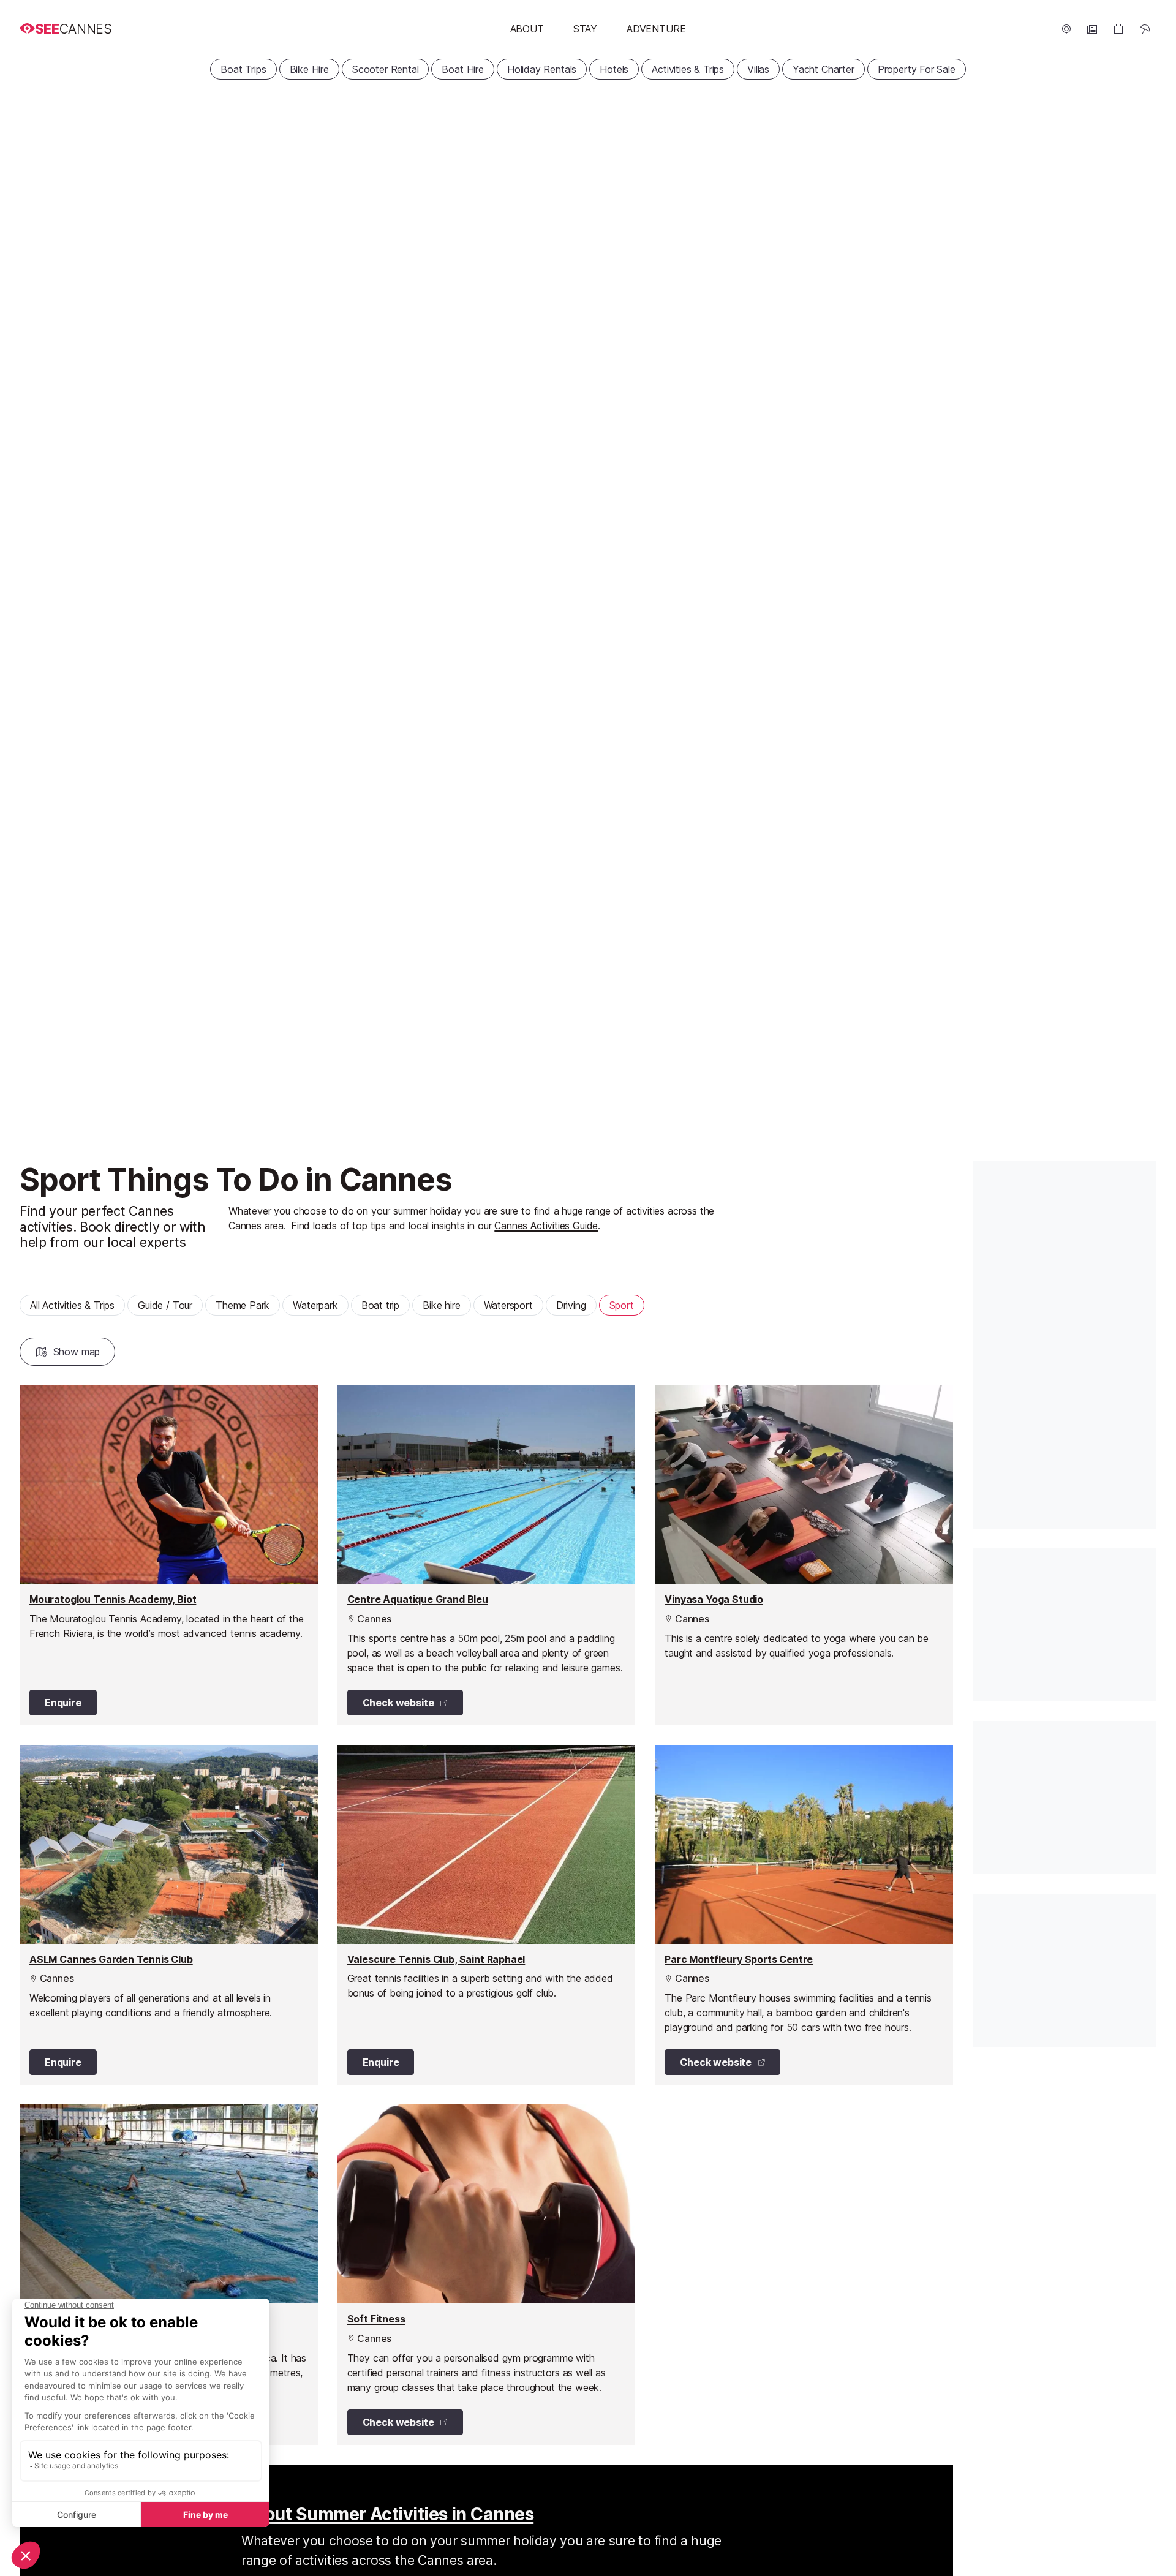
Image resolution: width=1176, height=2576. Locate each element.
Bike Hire (309, 69)
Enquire (63, 1703)
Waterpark (315, 1305)
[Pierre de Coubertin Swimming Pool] (169, 2274)
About (527, 29)
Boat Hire (462, 69)
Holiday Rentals (542, 69)
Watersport (508, 1305)
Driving (571, 1305)
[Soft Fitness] (487, 2274)
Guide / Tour (165, 1305)
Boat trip (380, 1305)
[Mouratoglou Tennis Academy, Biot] (169, 1555)
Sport (622, 1305)
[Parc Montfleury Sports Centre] (804, 1915)
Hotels (614, 69)
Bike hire (441, 1305)
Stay (585, 29)
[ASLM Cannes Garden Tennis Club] (169, 1915)
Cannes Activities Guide (546, 1226)
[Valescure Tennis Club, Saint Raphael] (487, 1915)
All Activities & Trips (72, 1305)
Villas (758, 69)
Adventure (656, 29)
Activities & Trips (688, 69)
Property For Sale (917, 69)
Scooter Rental (386, 69)
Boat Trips (243, 69)
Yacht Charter (824, 69)
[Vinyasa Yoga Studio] (804, 1555)
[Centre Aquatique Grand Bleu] (487, 1555)
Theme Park (243, 1305)
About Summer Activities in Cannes (387, 2514)
